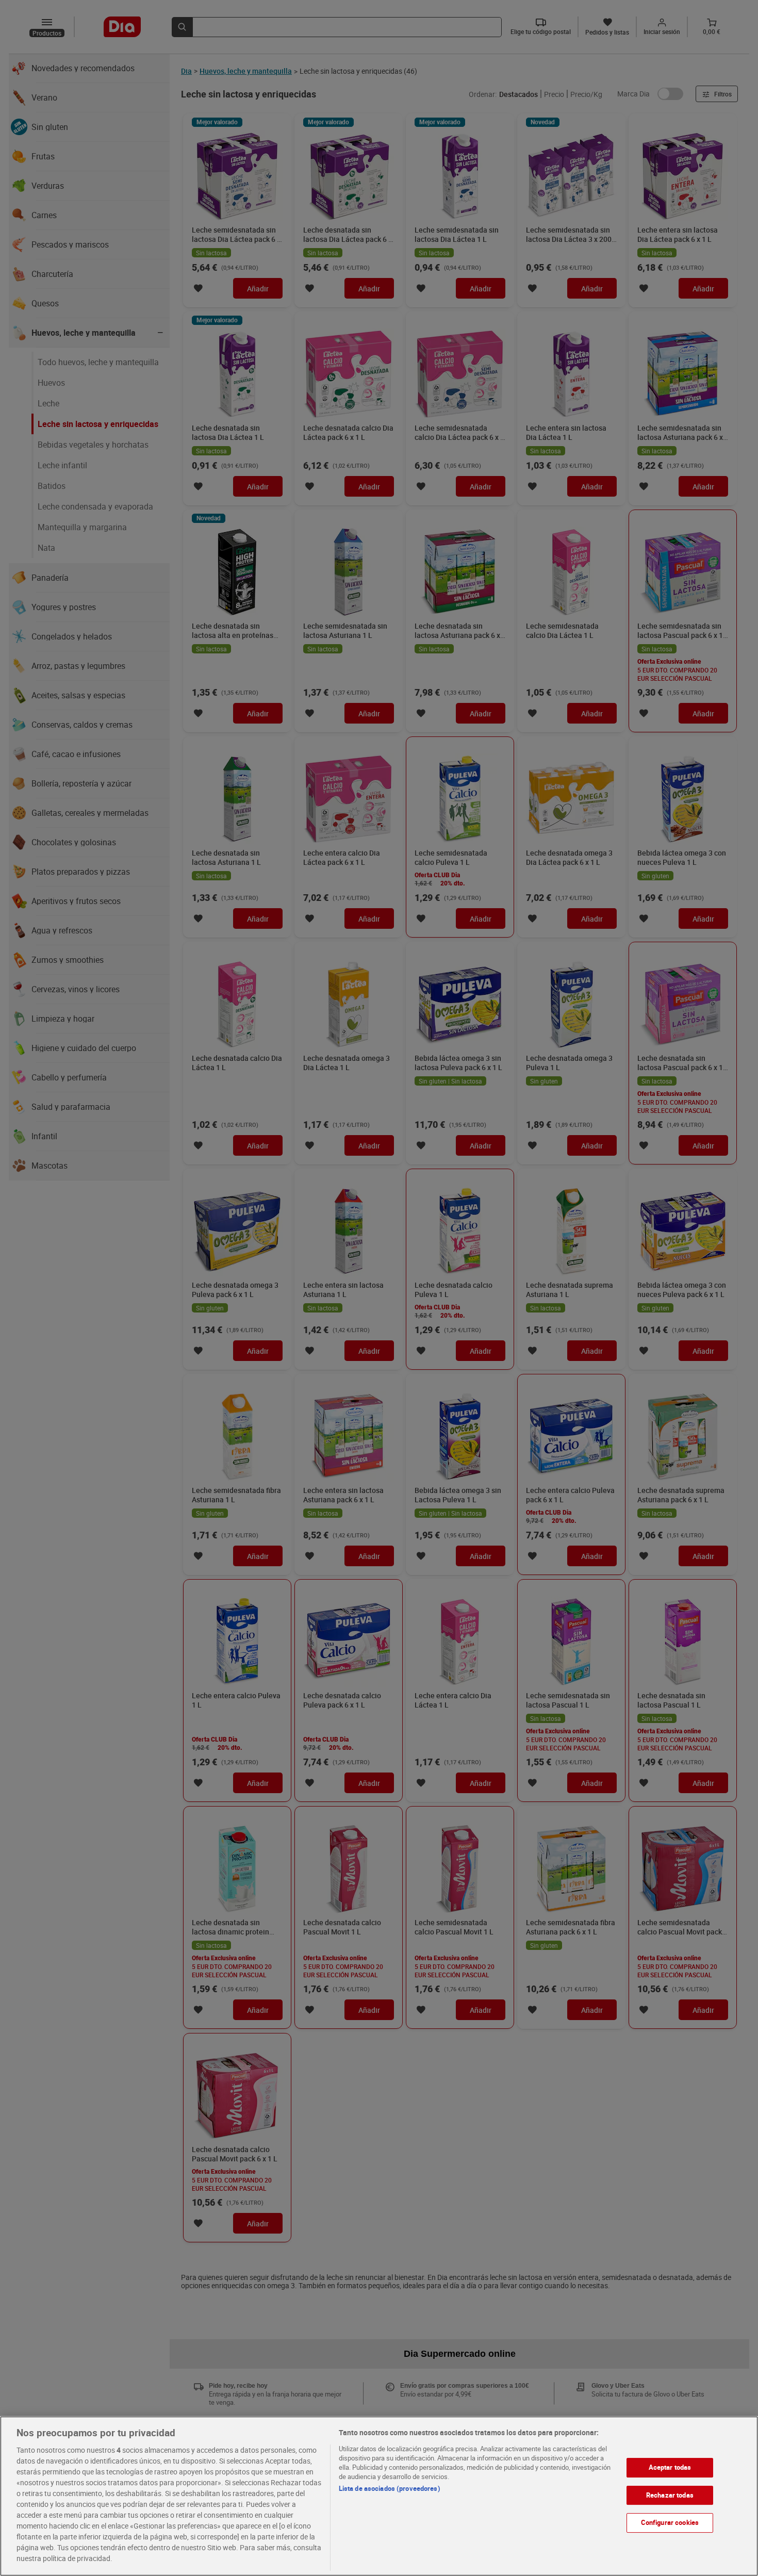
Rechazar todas (670, 2495)
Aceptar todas (670, 2467)
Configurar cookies (670, 2522)
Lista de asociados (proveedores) (390, 2488)
